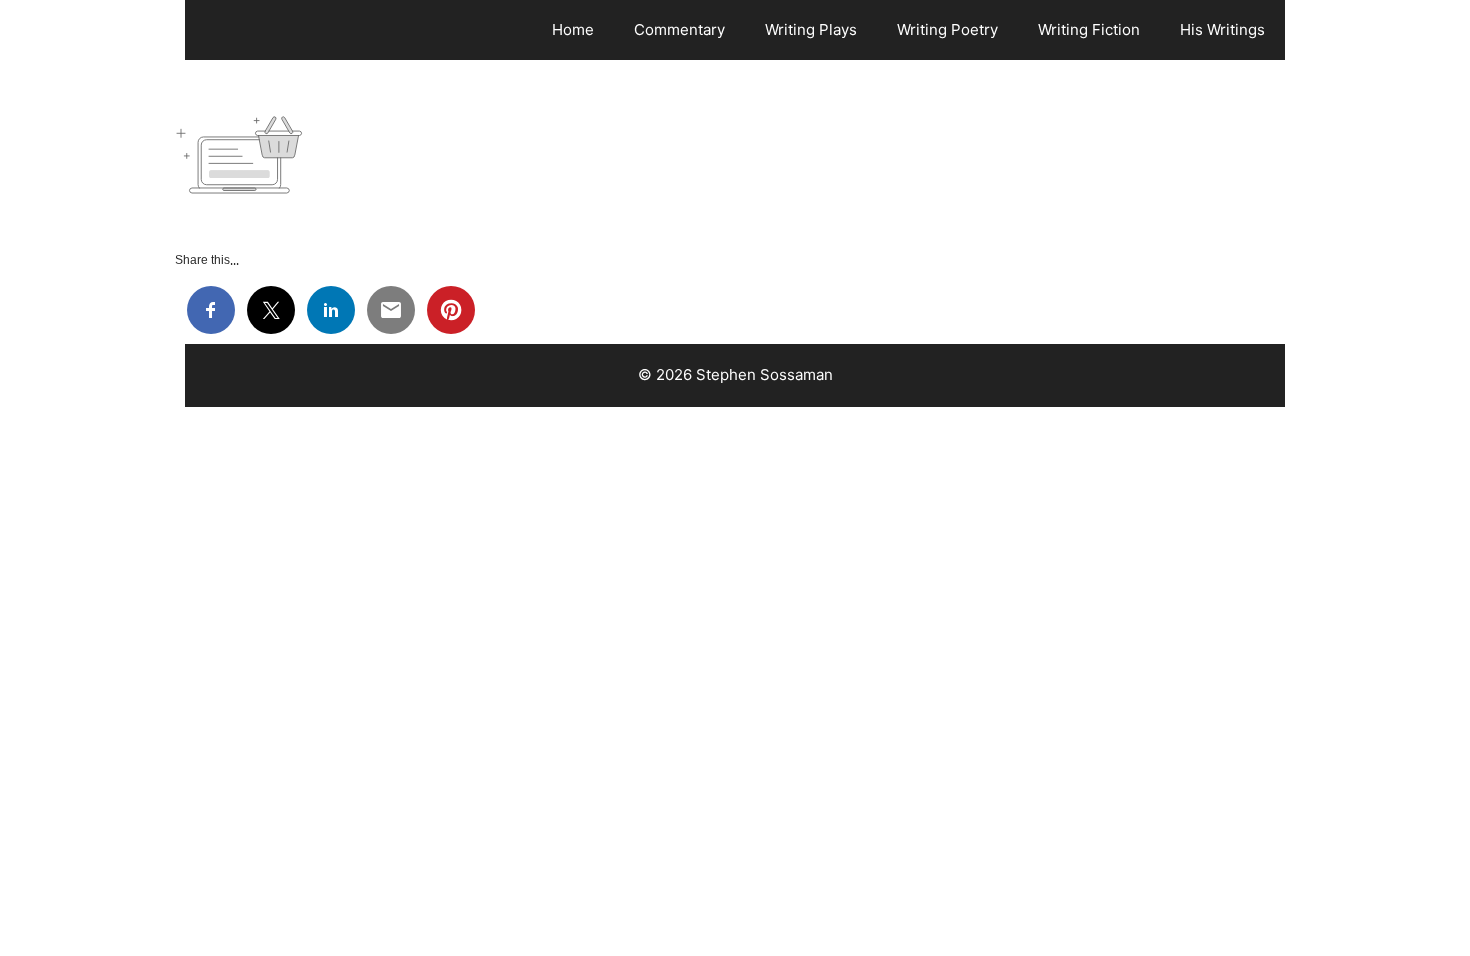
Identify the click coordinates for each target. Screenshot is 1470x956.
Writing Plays (811, 29)
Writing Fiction (1089, 29)
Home (573, 29)
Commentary (679, 29)
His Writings (1222, 29)
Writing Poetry (947, 29)
